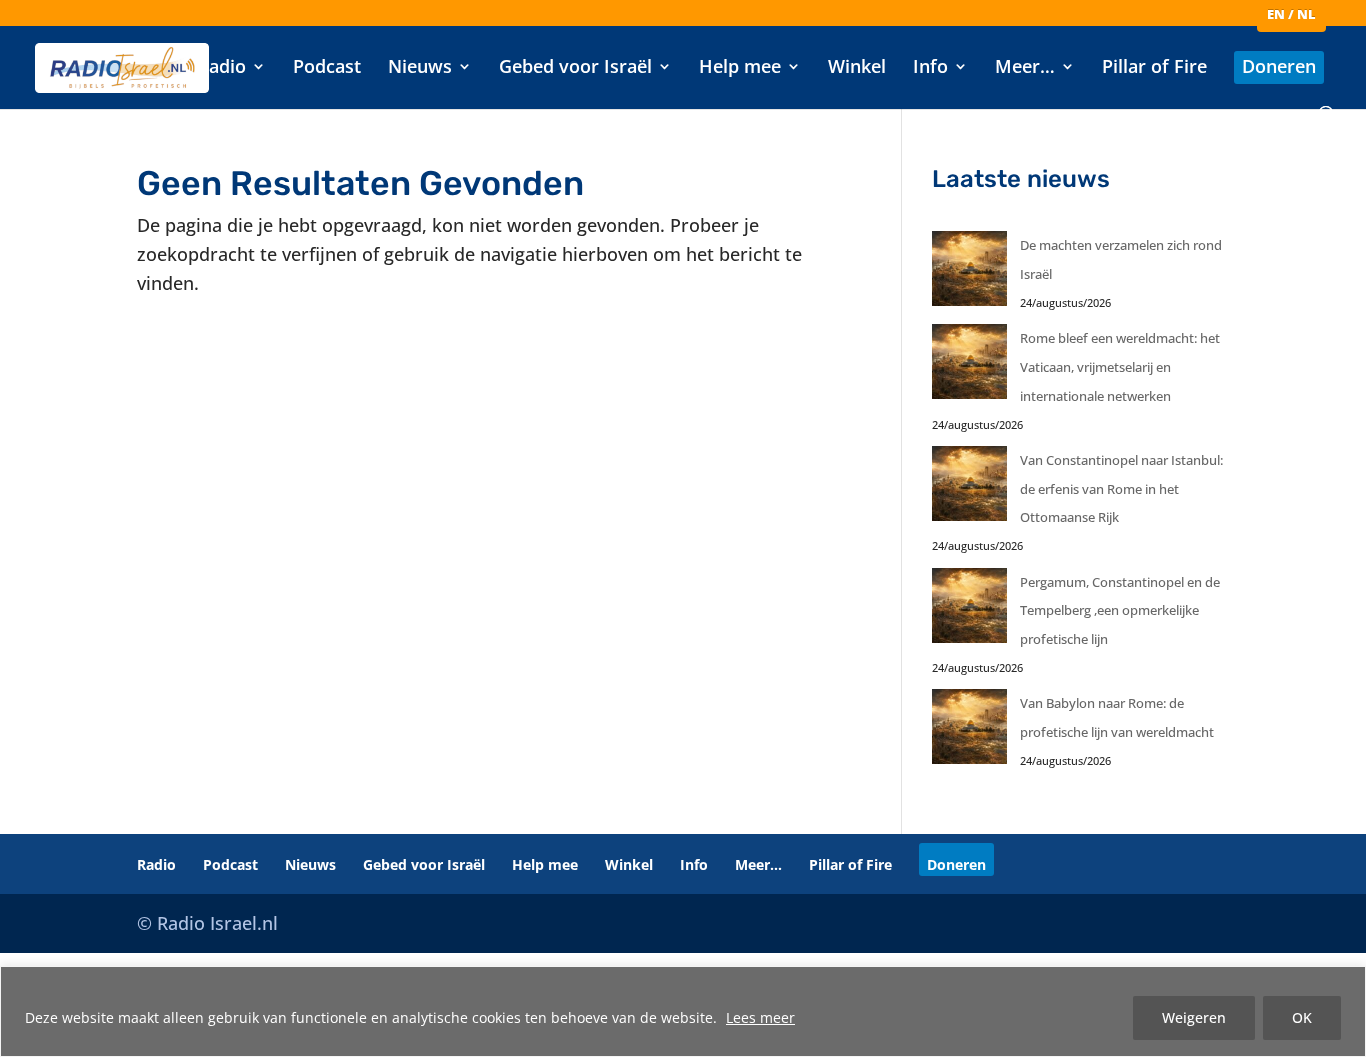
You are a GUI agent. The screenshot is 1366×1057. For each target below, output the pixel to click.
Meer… (1025, 68)
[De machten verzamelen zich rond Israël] (969, 273)
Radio (221, 68)
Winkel (857, 68)
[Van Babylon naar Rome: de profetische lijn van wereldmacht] (969, 731)
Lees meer (760, 1017)
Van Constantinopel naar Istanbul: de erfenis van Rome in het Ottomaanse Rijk (1121, 489)
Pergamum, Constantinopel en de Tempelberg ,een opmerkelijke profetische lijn (1120, 611)
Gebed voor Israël (575, 68)
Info (930, 68)
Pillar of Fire (1154, 68)
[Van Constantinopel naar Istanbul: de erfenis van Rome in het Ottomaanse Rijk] (969, 488)
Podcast (327, 68)
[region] (683, 1011)
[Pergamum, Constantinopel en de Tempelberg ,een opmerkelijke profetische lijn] (969, 610)
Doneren (1279, 68)
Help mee (740, 68)
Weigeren (1194, 1017)
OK (1302, 1017)
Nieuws (420, 68)
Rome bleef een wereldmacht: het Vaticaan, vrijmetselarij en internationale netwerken (1120, 367)
